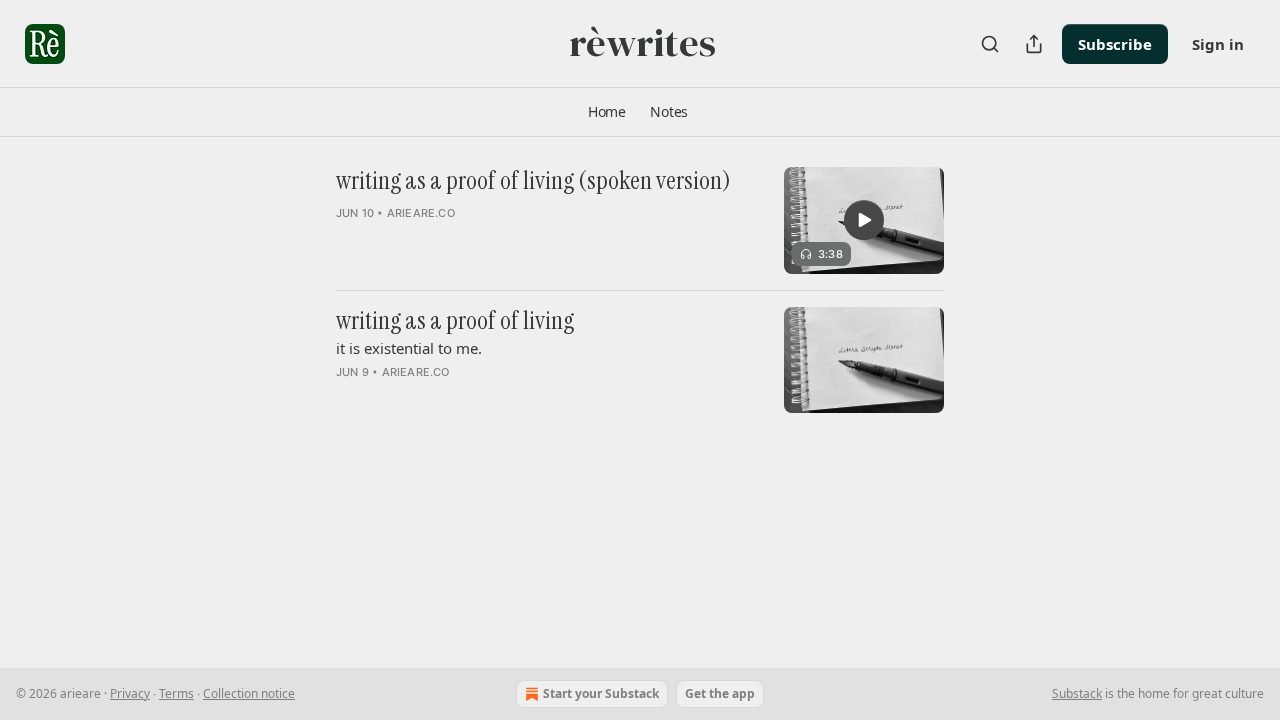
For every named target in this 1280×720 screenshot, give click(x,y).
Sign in (1218, 44)
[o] (864, 220)
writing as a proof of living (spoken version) (533, 181)
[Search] (990, 44)
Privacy (130, 693)
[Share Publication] (1034, 44)
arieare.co (421, 213)
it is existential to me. (409, 348)
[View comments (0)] (489, 239)
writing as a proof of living (455, 321)
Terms (176, 693)
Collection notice (249, 693)
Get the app (720, 693)
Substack (1077, 693)
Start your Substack (601, 693)
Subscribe (1115, 44)
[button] (607, 112)
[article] (640, 220)
